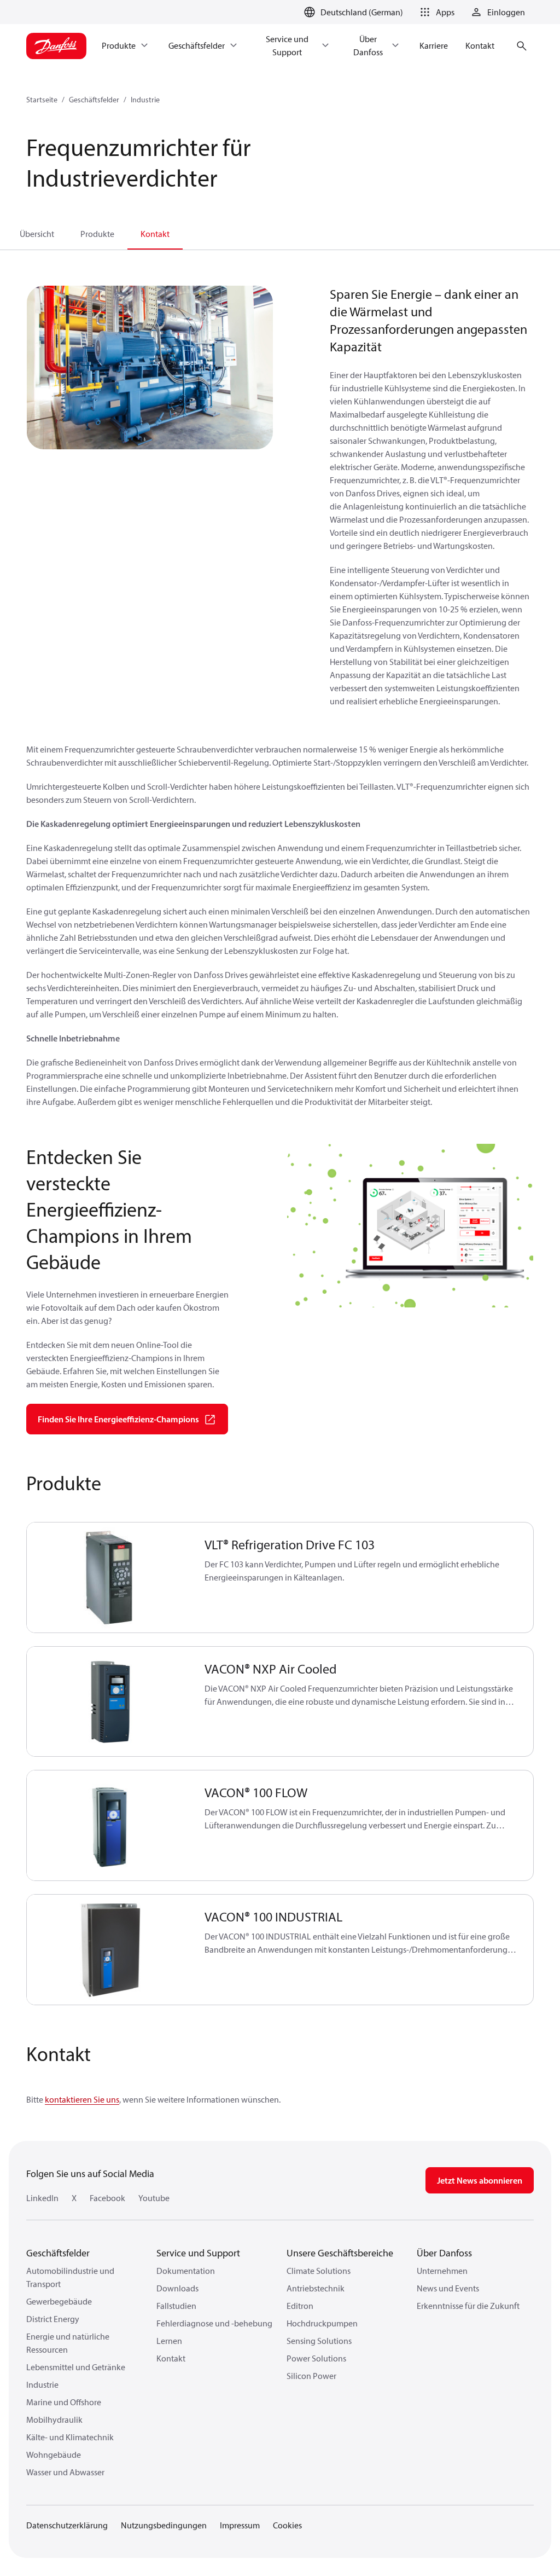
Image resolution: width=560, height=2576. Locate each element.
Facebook (107, 2198)
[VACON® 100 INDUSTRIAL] (109, 1950)
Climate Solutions (319, 2271)
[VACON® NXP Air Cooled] (109, 1702)
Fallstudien (176, 2306)
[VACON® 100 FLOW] (109, 1825)
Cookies (287, 2525)
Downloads (177, 2288)
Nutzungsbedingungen (164, 2525)
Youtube (154, 2198)
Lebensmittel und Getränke (76, 2367)
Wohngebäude (54, 2455)
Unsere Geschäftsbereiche (340, 2253)
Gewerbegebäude (59, 2301)
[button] (435, 12)
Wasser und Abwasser (65, 2472)
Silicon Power (311, 2376)
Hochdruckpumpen (322, 2323)
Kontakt (155, 234)
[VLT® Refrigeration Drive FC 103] (109, 1578)
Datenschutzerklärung (67, 2525)
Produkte (97, 234)
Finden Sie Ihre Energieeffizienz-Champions (118, 1419)
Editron (300, 2306)
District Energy (53, 2319)
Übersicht (37, 234)
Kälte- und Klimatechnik (70, 2437)
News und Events (448, 2288)
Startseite (42, 100)
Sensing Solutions (319, 2341)
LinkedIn (42, 2198)
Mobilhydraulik (54, 2419)
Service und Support (198, 2253)
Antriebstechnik (316, 2288)
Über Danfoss (444, 2253)
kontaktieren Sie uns (82, 2099)
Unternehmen (442, 2271)
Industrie (145, 100)
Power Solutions (316, 2358)
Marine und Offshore (64, 2402)
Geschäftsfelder (94, 100)
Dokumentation (186, 2271)
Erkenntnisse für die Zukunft (468, 2306)
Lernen (169, 2341)
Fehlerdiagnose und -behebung (214, 2323)
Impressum (240, 2525)
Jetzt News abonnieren (480, 2180)
